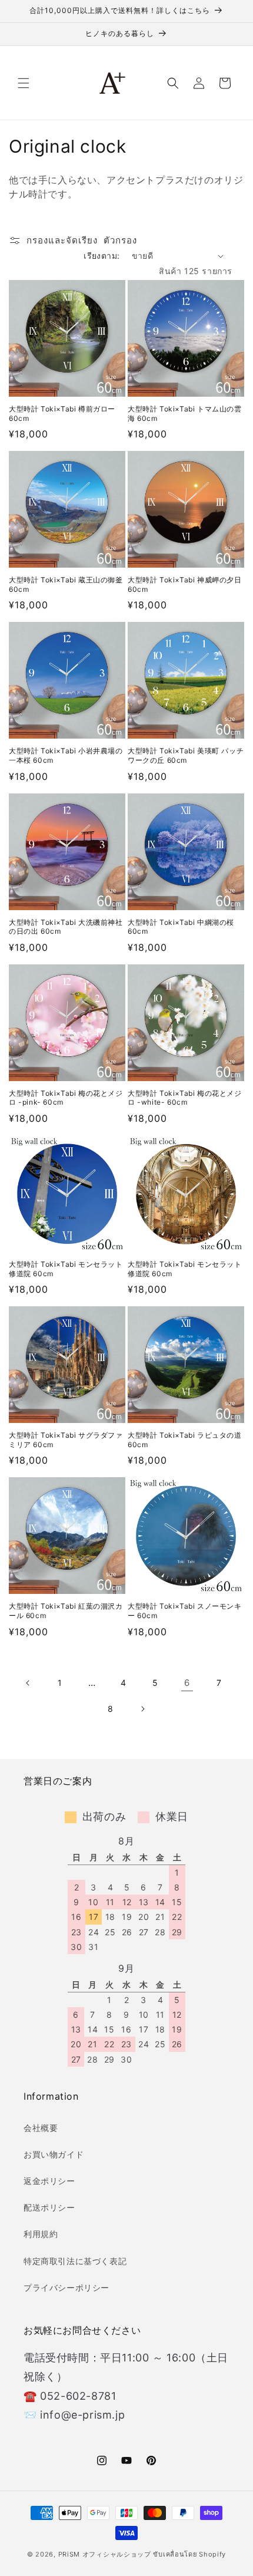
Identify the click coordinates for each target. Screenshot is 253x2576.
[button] (24, 83)
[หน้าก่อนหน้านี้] (28, 1683)
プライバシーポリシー (66, 2287)
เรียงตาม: (101, 256)
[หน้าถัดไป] (142, 1709)
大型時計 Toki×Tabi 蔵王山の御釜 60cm (66, 584)
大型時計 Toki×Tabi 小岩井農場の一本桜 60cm (66, 755)
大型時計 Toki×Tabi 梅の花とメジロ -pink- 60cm (66, 1098)
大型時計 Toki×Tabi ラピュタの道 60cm (185, 1440)
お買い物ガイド (54, 2154)
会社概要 (41, 2128)
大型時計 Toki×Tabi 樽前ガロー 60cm (62, 414)
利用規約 (41, 2234)
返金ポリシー (49, 2181)
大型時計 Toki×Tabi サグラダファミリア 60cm (66, 1440)
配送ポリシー (49, 2207)
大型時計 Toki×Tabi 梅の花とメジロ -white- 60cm (185, 1098)
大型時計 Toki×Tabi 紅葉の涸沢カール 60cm (66, 1611)
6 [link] (187, 1683)
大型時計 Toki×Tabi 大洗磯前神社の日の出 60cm (66, 927)
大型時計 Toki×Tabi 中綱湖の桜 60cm (181, 927)
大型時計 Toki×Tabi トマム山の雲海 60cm (185, 414)
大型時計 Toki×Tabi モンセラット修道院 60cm (66, 1269)
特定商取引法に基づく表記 (75, 2261)
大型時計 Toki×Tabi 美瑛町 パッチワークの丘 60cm (186, 755)
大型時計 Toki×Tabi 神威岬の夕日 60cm (185, 584)
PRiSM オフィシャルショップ (105, 2554)
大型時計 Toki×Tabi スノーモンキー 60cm (185, 1611)
